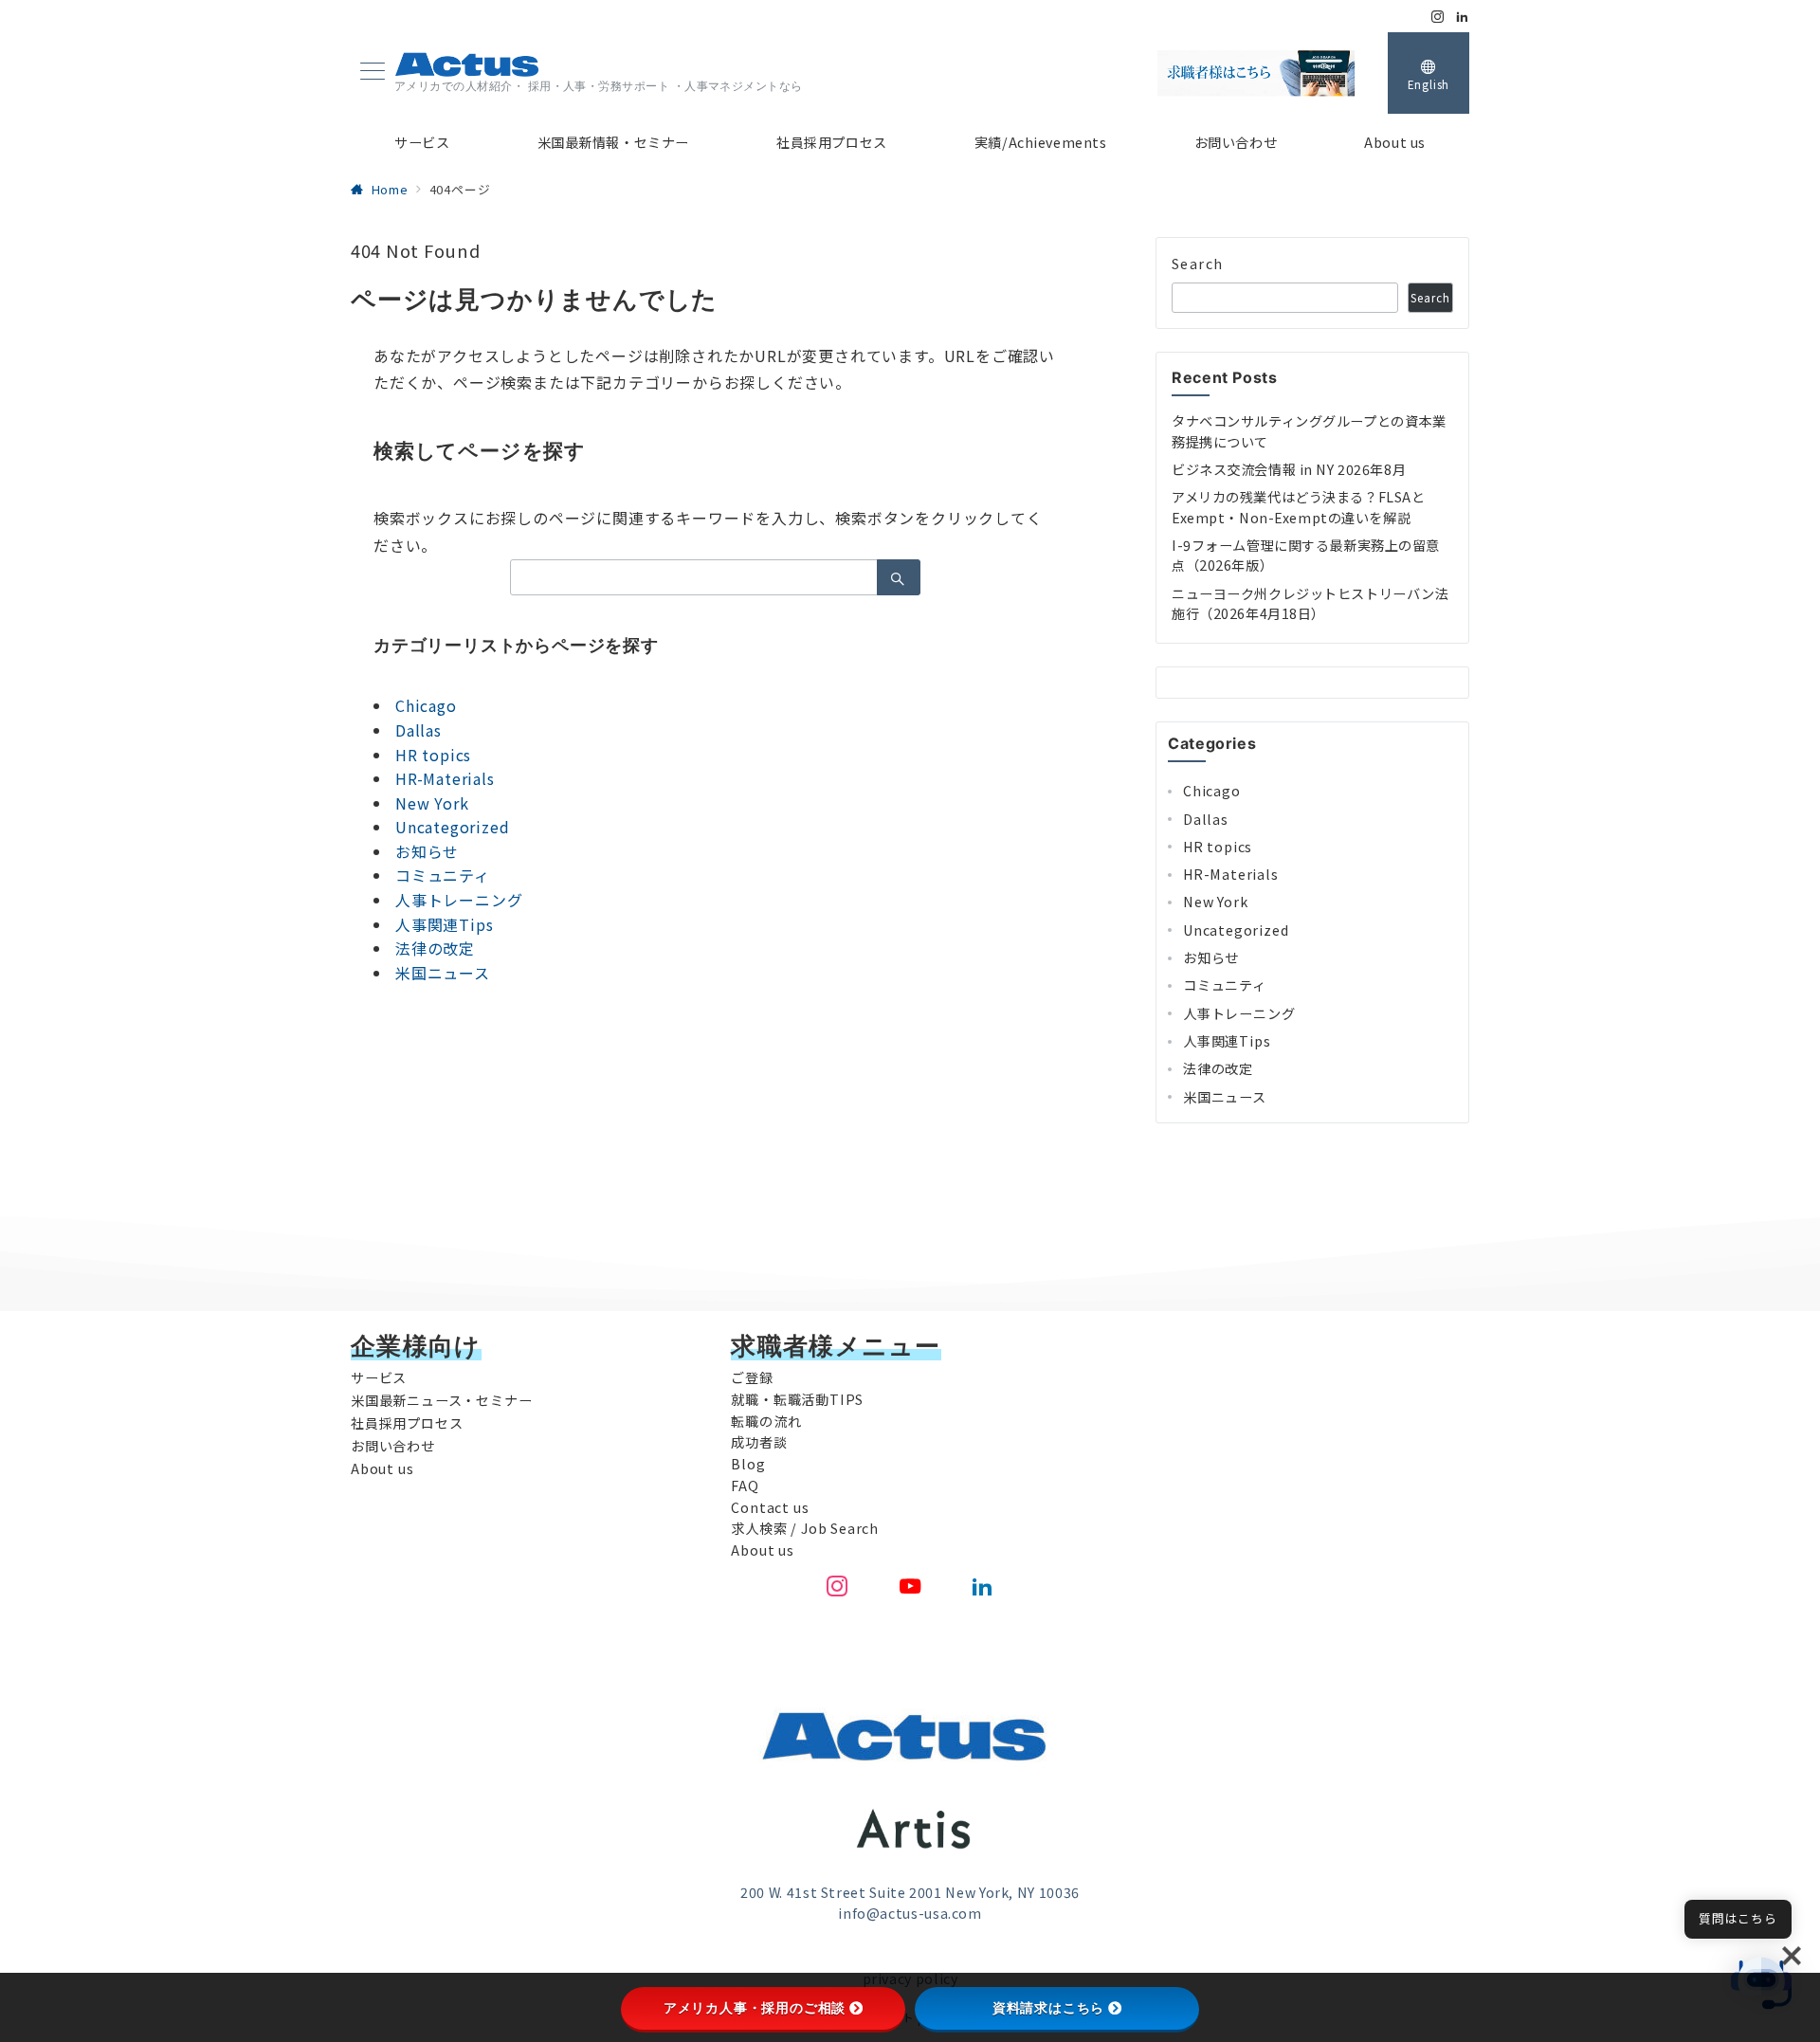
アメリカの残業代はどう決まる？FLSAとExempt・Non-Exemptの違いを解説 (1298, 507)
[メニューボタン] (373, 73)
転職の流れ (766, 1421)
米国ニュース (443, 973)
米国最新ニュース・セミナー (441, 1400)
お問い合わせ (393, 1446)
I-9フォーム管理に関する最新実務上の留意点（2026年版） (1306, 555)
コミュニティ (443, 875)
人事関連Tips (444, 924)
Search (1198, 264)
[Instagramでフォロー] (1438, 17)
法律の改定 (435, 948)
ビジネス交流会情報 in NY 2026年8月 (1289, 469)
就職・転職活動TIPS (797, 1399)
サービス (379, 1377)
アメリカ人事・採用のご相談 (755, 2008)
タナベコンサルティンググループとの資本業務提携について (1309, 431)
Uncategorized (452, 827)
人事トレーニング (459, 900)
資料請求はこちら (1048, 2008)
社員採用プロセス (407, 1423)
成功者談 (759, 1442)
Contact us (770, 1507)
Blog (748, 1464)
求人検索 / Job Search (805, 1528)
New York (432, 803)
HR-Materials (445, 778)
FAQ (745, 1486)
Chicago (426, 705)
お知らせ (427, 851)
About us (382, 1468)
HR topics (433, 755)
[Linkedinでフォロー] (1463, 17)
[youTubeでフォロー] (910, 1586)
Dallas (419, 730)
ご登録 (752, 1377)
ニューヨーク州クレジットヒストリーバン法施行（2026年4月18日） (1310, 603)
